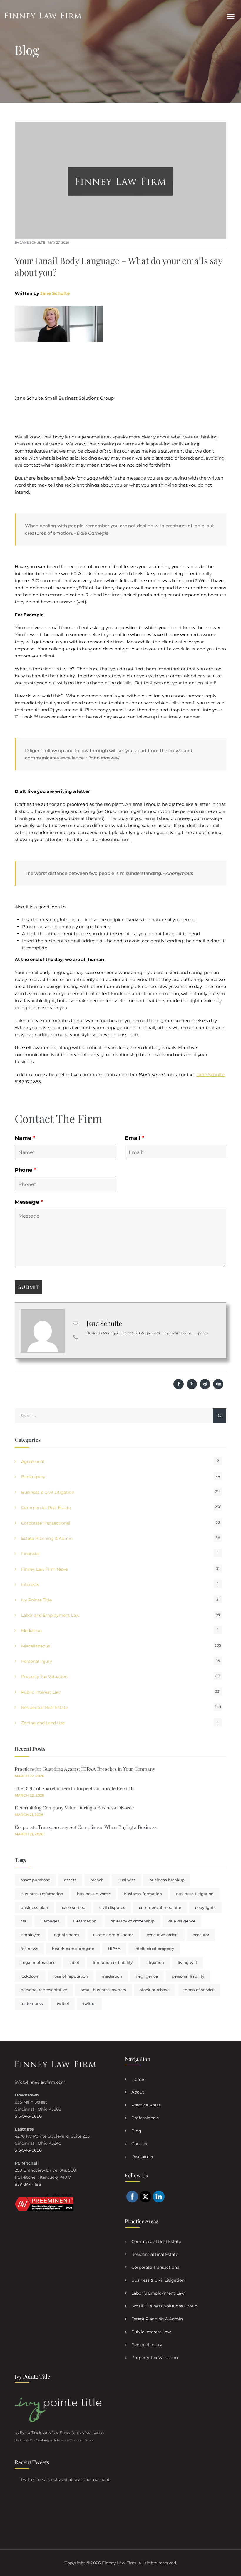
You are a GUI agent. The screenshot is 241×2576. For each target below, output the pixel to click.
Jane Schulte (32, 242)
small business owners (103, 1990)
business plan (34, 1907)
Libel (74, 1962)
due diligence (182, 1921)
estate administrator (113, 1935)
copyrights (205, 1907)
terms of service (199, 1990)
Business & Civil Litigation (48, 1492)
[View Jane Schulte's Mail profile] (76, 1324)
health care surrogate (73, 1949)
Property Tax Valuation (44, 1677)
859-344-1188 (28, 2184)
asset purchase (35, 1880)
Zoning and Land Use (43, 1723)
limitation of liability (113, 1962)
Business (127, 1880)
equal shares (67, 1935)
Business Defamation (42, 1894)
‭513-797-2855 (133, 1333)
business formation (143, 1894)
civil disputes (112, 1907)
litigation (155, 1962)
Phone (25, 1170)
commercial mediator (160, 1907)
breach (97, 1880)
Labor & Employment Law (158, 2293)
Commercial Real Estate (46, 1508)
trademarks (32, 2003)
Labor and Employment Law (50, 1615)
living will (187, 1962)
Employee (30, 1935)
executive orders (163, 1935)
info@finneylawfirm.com (40, 2082)
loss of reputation (71, 1976)
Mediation (31, 1630)
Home (138, 2079)
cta (24, 1921)
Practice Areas (146, 2105)
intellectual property (154, 1949)
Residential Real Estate (45, 1707)
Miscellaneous (36, 1646)
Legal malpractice (38, 1962)
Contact (140, 2144)
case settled (74, 1907)
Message (29, 1202)
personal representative (44, 1990)
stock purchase (155, 1990)
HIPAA (114, 1949)
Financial (30, 1554)
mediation (112, 1976)
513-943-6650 (28, 2116)
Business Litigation (195, 1894)
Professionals (145, 2118)
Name (25, 1138)
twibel (63, 2003)
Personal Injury (37, 1661)
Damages (50, 1921)
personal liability (188, 1976)
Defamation (85, 1921)
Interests (30, 1584)
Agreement (33, 1461)
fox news (29, 1949)
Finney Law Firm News (45, 1569)
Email (134, 1138)
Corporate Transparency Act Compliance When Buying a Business (86, 1827)
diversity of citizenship (133, 1921)
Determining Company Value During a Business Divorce (74, 1808)
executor (201, 1935)
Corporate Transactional (46, 1523)
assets (70, 1880)
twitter (89, 2003)
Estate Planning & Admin (47, 1538)
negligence (147, 1976)
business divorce (93, 1894)
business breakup (167, 1880)
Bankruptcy (33, 1477)
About (138, 2092)
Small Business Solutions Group (164, 2306)
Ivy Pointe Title (36, 1600)
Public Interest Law (41, 1692)
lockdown (30, 1976)
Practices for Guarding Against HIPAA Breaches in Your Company (85, 1769)
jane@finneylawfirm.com (169, 1333)
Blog (136, 2131)
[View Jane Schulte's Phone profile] (76, 1337)
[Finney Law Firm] (43, 15)
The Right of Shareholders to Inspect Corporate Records (75, 1789)
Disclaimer (143, 2157)
